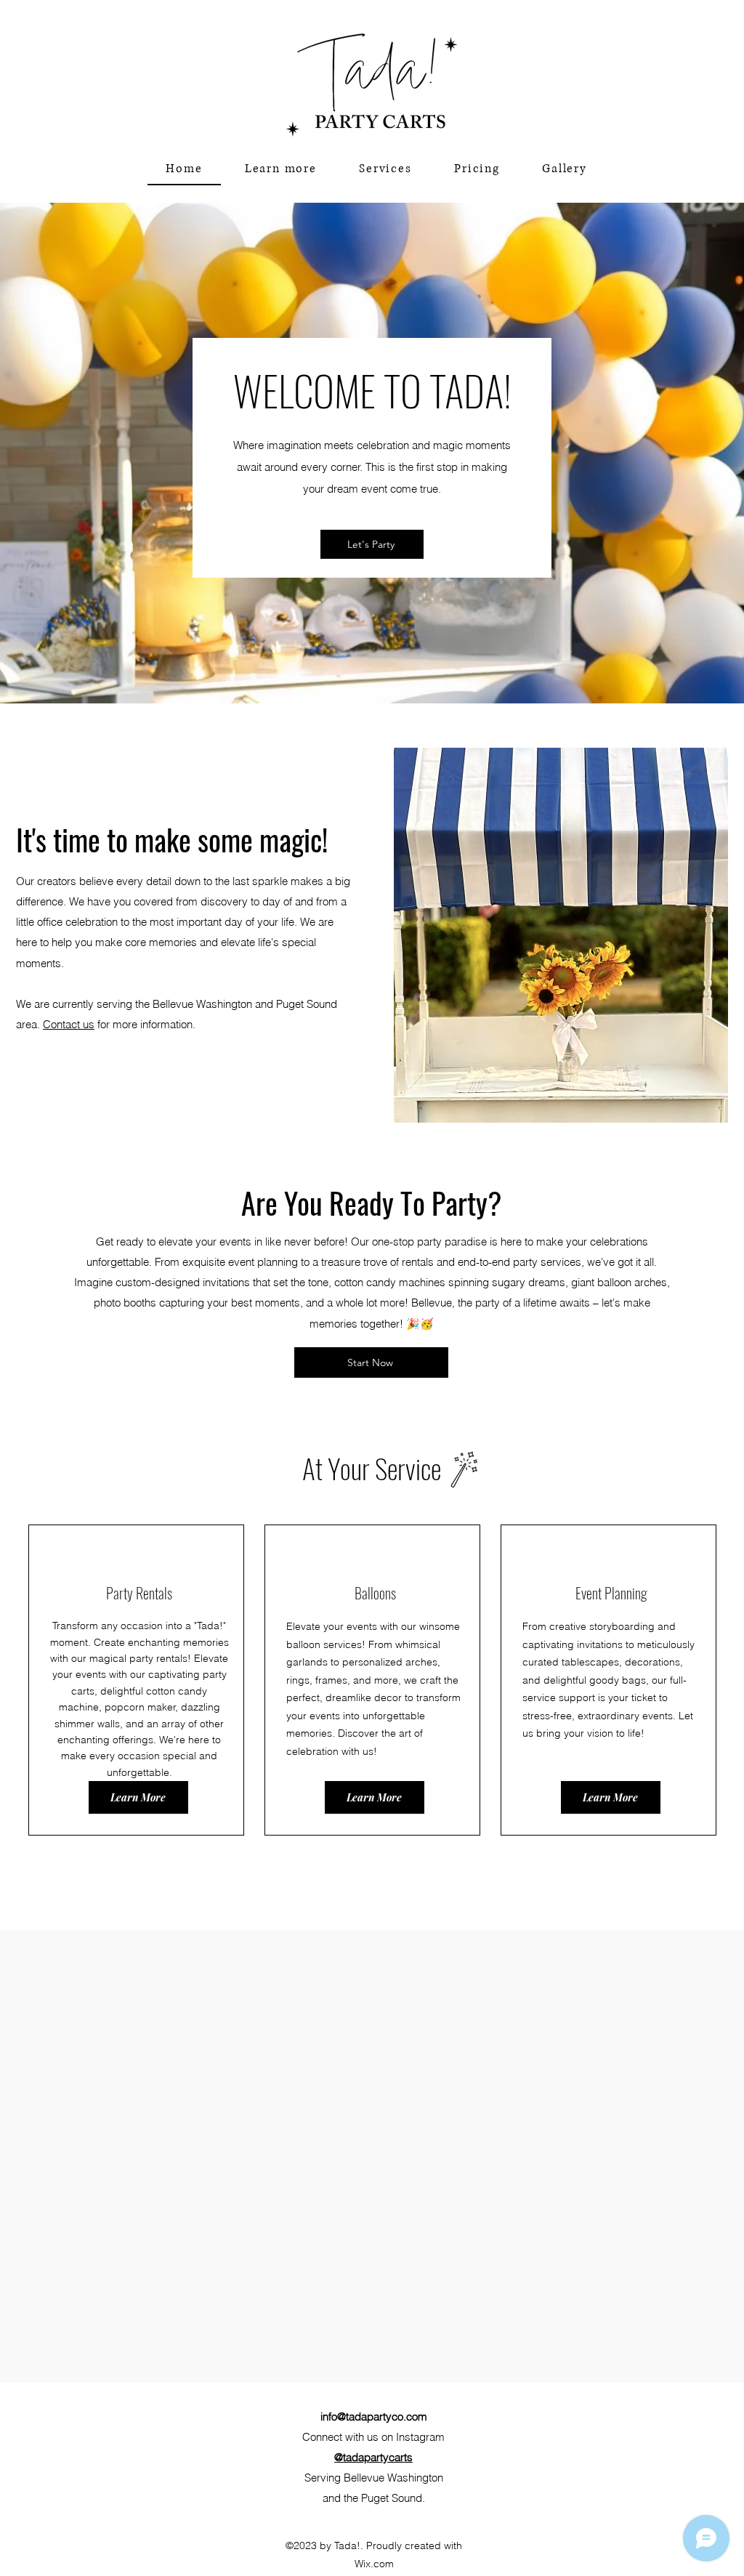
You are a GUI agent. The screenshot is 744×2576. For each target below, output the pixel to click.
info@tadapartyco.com (374, 2416)
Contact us (69, 1024)
